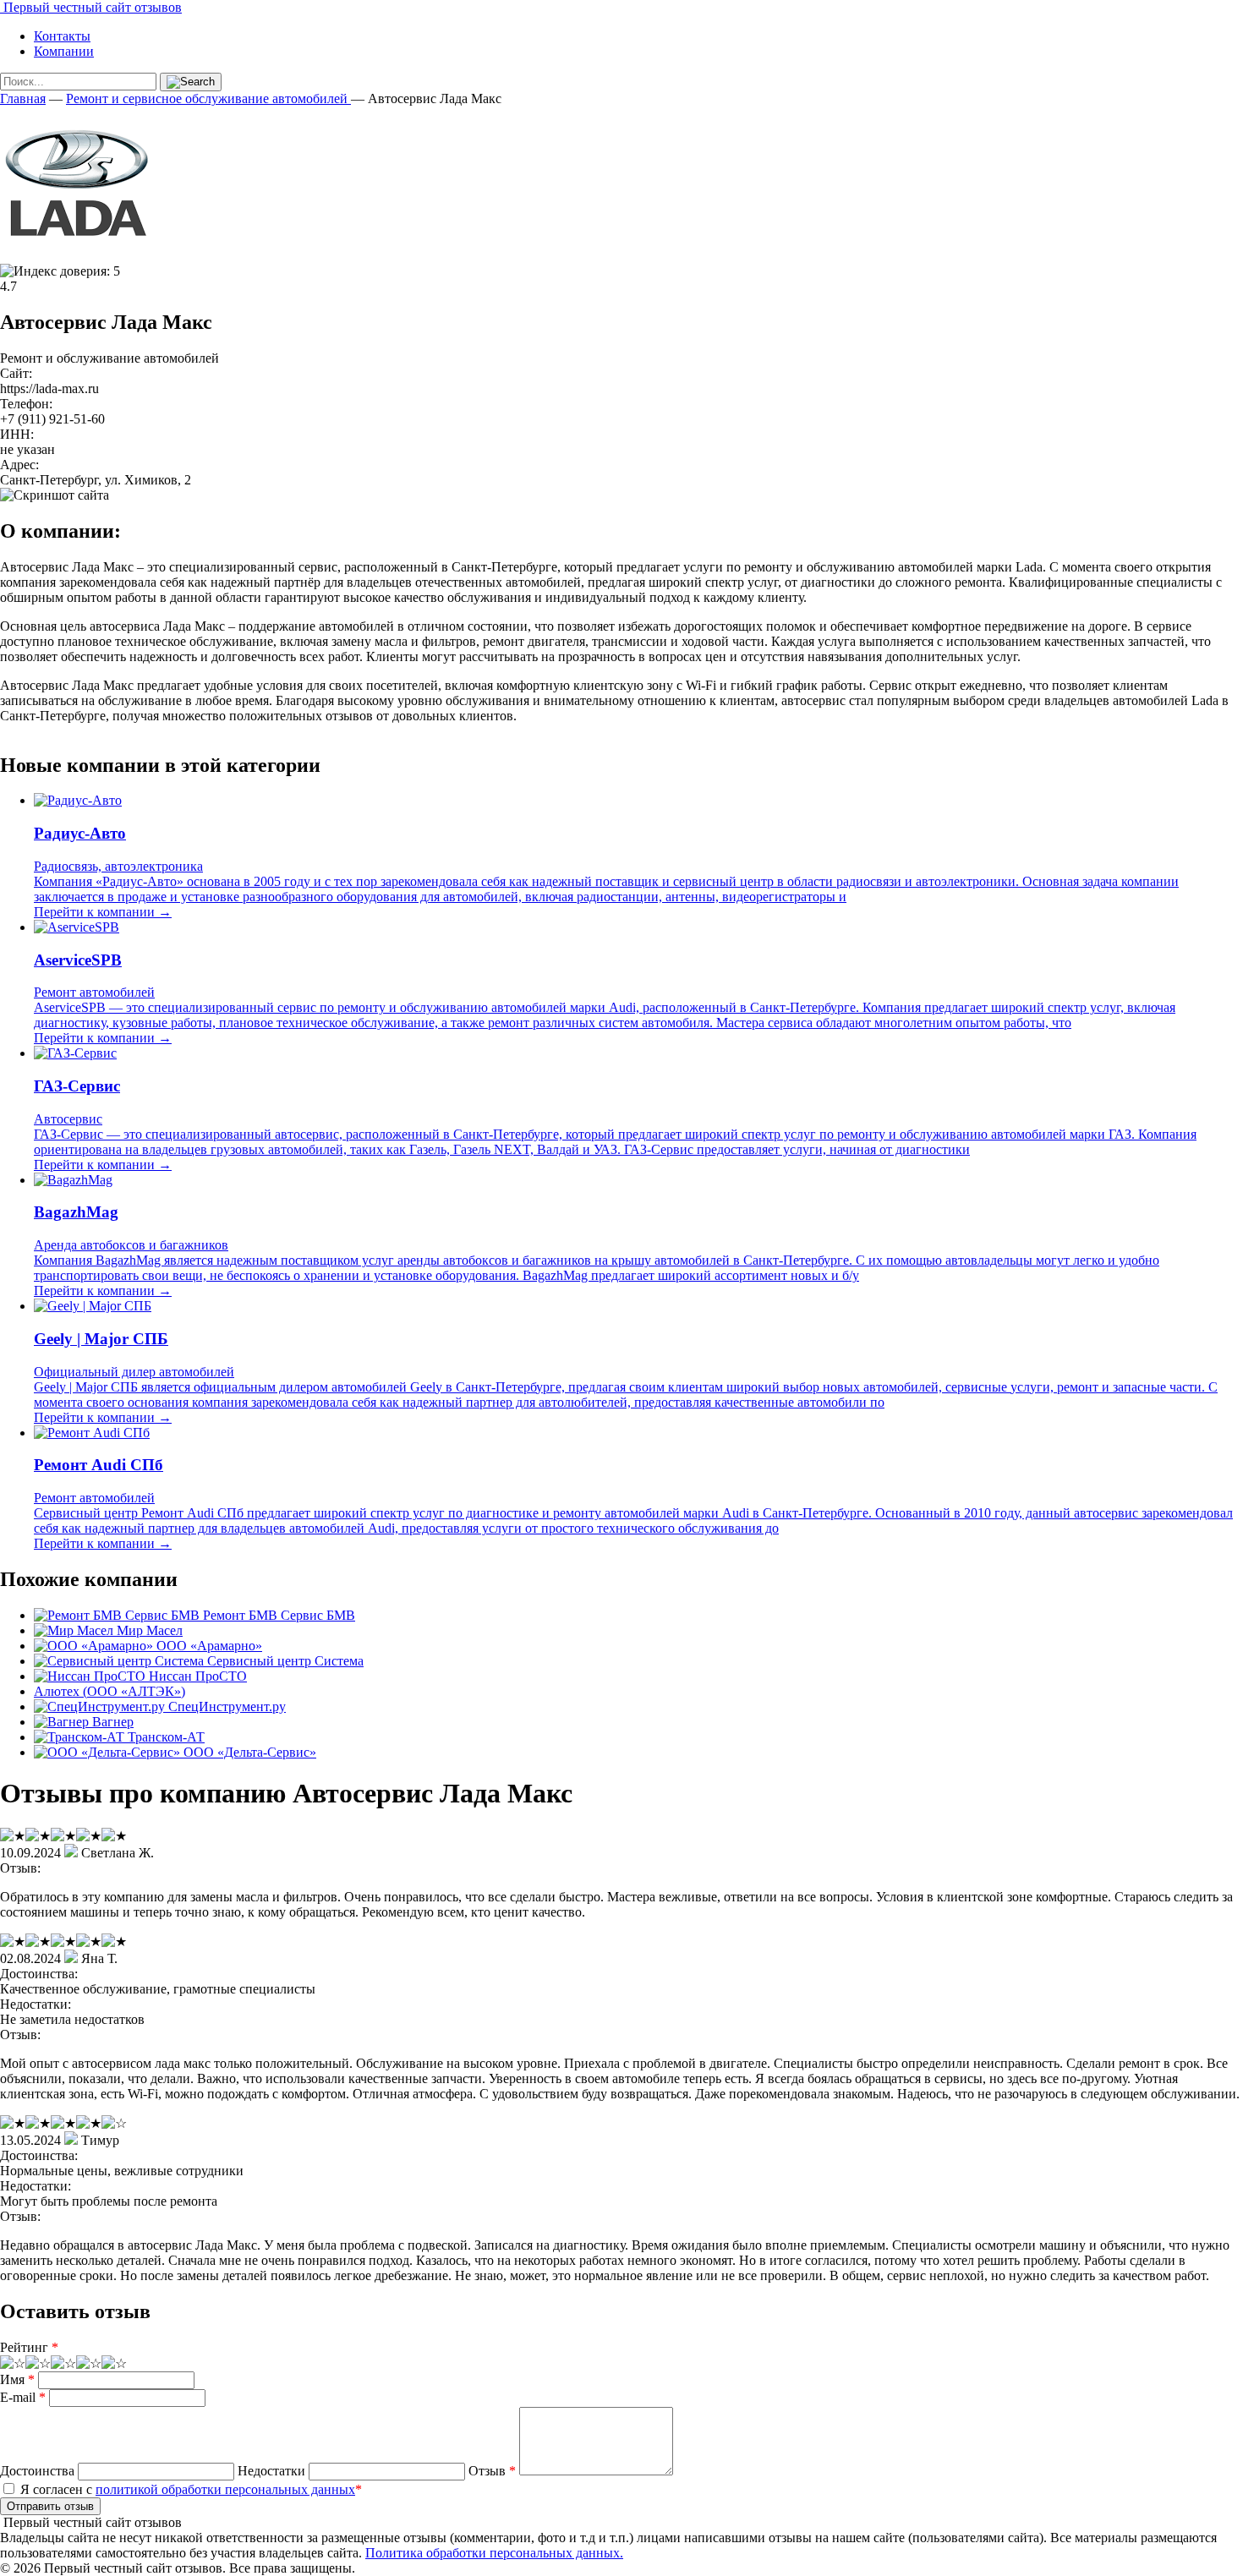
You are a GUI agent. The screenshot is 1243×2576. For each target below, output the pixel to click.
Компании (64, 51)
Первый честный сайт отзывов (91, 7)
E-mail (23, 2397)
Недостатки (271, 2471)
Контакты (62, 36)
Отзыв (492, 2471)
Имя (17, 2379)
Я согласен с (189, 2489)
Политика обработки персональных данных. (494, 2553)
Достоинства (37, 2471)
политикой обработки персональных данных (225, 2489)
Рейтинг (29, 2347)
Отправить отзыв (50, 2506)
